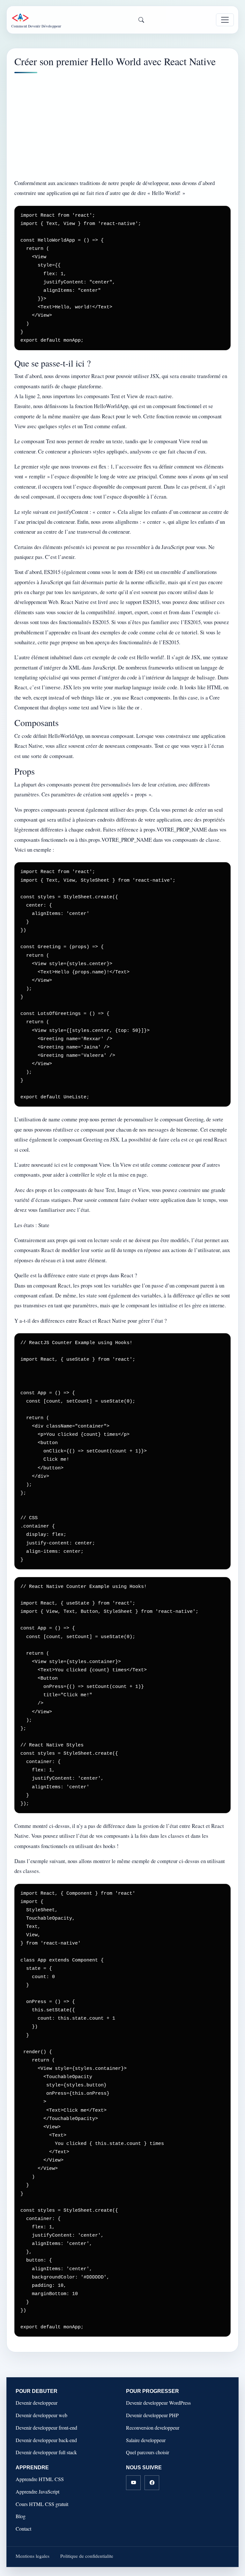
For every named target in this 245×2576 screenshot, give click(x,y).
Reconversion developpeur (153, 2428)
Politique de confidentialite (87, 2556)
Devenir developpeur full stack (46, 2452)
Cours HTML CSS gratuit (42, 2504)
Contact (23, 2529)
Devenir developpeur (37, 2403)
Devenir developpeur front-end (46, 2428)
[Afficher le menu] (225, 20)
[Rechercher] (141, 20)
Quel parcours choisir (148, 2452)
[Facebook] (152, 2483)
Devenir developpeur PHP (152, 2415)
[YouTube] (133, 2483)
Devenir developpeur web (41, 2415)
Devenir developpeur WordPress (158, 2403)
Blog (21, 2516)
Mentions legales (33, 2556)
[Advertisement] (122, 126)
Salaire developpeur (146, 2440)
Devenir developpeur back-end (46, 2440)
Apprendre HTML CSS (40, 2479)
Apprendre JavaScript (37, 2491)
